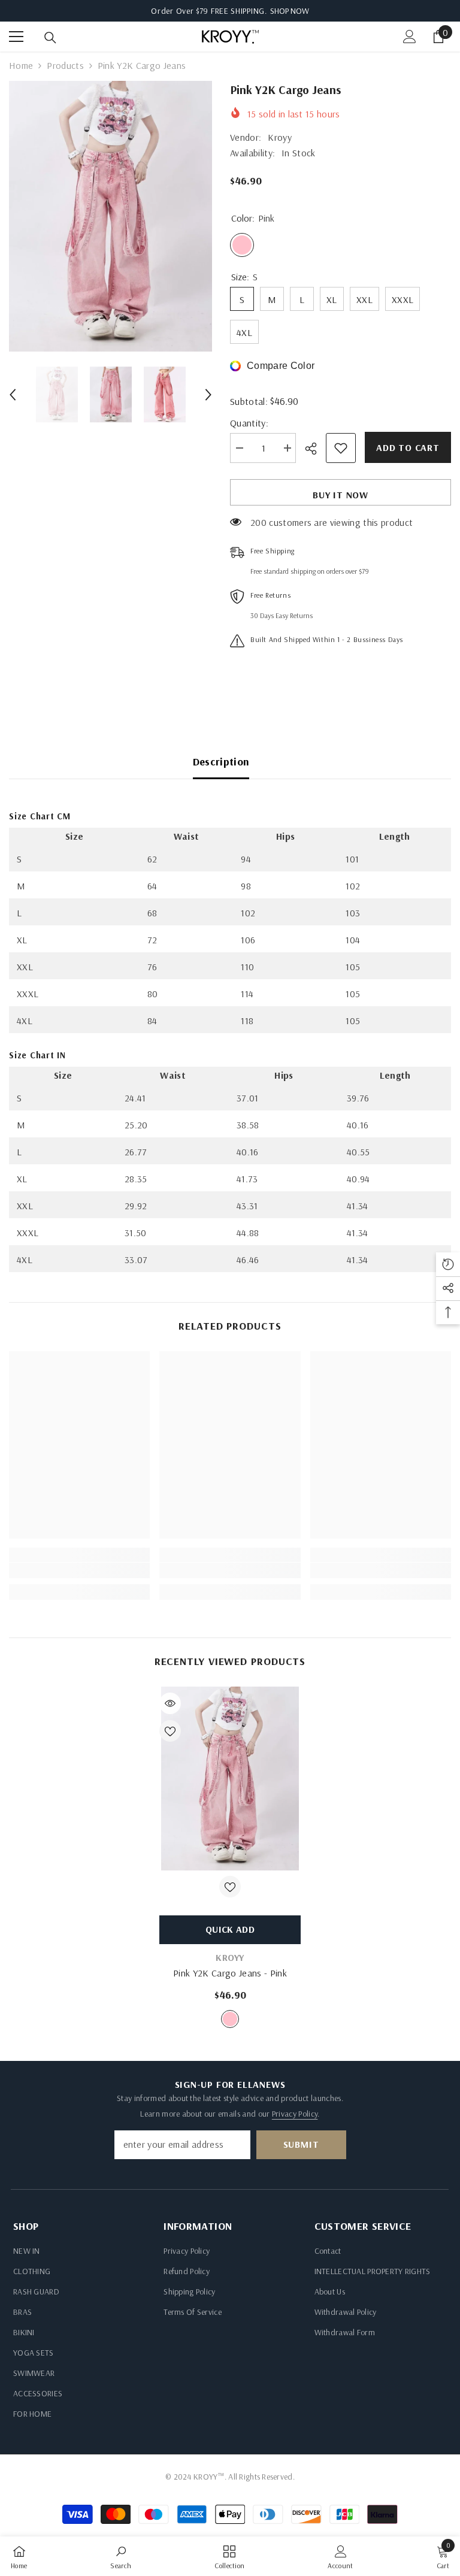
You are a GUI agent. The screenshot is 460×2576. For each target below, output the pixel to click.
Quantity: (249, 423)
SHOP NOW (290, 11)
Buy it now (341, 495)
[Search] (50, 38)
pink (230, 2019)
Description (221, 762)
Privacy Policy (295, 2114)
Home (21, 65)
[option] (111, 216)
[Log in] (410, 37)
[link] (79, 1570)
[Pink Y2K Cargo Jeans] (230, 1779)
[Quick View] (170, 1703)
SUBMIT (301, 2144)
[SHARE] (315, 449)
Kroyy (280, 137)
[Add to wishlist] (341, 448)
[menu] (16, 37)
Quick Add (230, 1929)
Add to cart (408, 447)
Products (65, 65)
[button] (13, 395)
